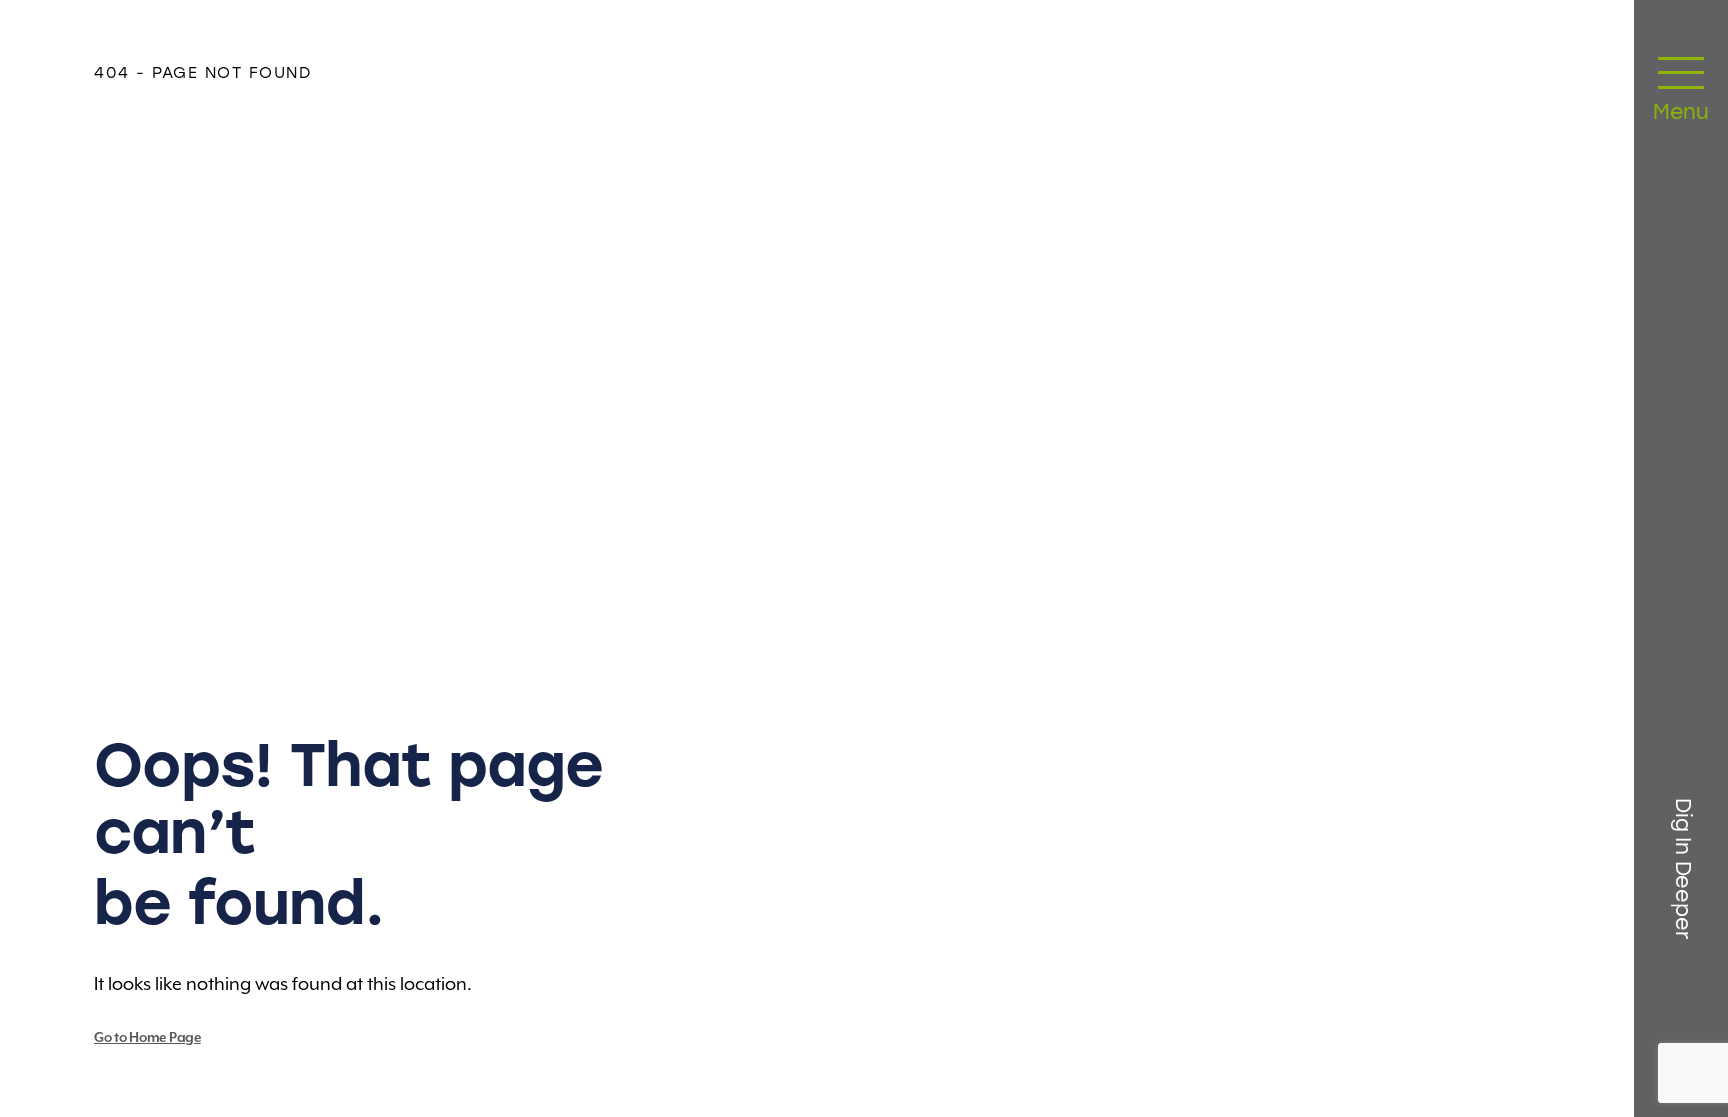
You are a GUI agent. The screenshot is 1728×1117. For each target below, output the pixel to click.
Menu (1681, 113)
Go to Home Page (147, 1038)
